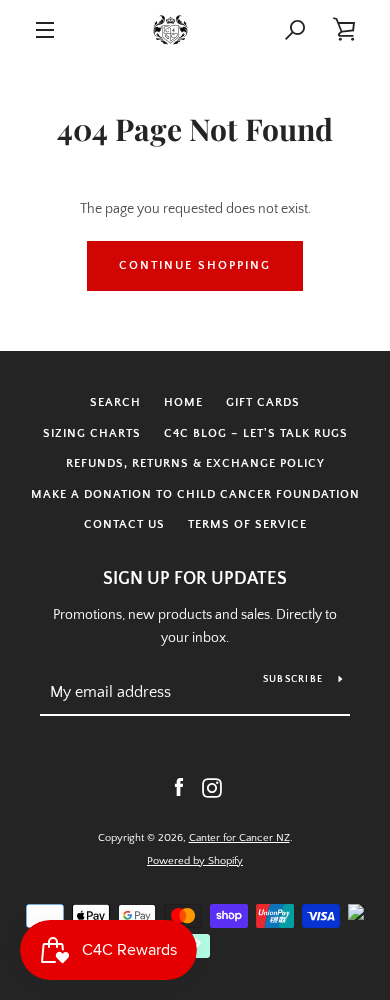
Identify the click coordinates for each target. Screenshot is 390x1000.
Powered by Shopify (195, 861)
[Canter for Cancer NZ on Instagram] (212, 787)
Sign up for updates (195, 579)
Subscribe (293, 679)
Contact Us (124, 524)
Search (115, 402)
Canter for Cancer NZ (239, 838)
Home (183, 402)
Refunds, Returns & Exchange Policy (195, 463)
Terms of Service (247, 524)
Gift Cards (263, 402)
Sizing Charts (92, 433)
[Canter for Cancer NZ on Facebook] (179, 787)
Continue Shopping (195, 265)
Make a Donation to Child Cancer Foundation (195, 494)
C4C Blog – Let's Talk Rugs (256, 433)
